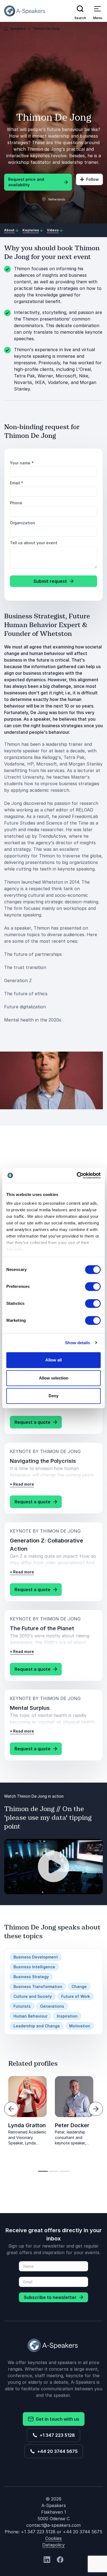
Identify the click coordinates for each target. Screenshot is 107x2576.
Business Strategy (31, 1977)
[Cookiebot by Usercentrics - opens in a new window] (77, 1175)
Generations (52, 2006)
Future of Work (76, 1996)
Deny (54, 1396)
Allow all (54, 1360)
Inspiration (67, 2016)
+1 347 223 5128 (56, 2435)
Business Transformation (38, 1986)
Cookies (54, 2538)
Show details (78, 1343)
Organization (22, 523)
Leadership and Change (37, 2026)
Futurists (22, 2006)
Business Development (36, 1957)
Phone (16, 503)
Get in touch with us (56, 2419)
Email (17, 483)
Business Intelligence (34, 1967)
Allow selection (54, 1378)
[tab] (43, 2171)
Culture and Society (33, 1996)
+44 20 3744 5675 (56, 2451)
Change (79, 1986)
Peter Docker (72, 2125)
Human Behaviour (30, 2016)
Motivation (80, 2026)
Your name (22, 463)
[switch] (93, 1286)
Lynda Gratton (27, 2125)
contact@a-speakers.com (54, 2525)
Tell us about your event (34, 543)
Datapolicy (54, 2545)
